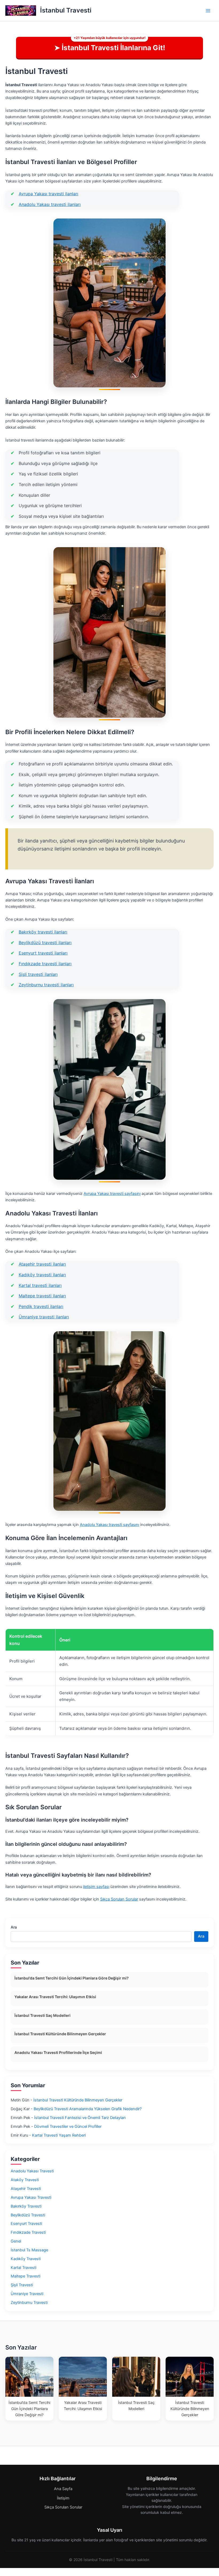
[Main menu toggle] (208, 11)
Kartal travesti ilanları (40, 1285)
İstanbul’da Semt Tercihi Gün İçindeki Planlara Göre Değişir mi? (72, 1978)
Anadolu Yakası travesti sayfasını (109, 1525)
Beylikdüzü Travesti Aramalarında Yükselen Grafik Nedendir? (88, 2109)
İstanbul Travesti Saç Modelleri (42, 2015)
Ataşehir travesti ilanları (42, 1264)
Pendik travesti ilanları (41, 1306)
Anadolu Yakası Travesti (32, 2171)
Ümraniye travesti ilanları (44, 1317)
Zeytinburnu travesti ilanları (46, 985)
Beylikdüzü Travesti (28, 2215)
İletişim (63, 2498)
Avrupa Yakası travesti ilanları (48, 194)
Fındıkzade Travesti (28, 2232)
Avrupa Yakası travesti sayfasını (112, 1194)
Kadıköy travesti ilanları (42, 1275)
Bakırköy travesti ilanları (43, 932)
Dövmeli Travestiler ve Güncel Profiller (68, 2126)
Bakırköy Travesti (26, 2206)
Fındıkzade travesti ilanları (45, 964)
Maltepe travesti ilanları (42, 1296)
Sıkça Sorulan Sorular (119, 1899)
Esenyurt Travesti (26, 2224)
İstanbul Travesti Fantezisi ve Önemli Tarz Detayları (80, 2118)
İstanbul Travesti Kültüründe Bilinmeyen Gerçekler (60, 2034)
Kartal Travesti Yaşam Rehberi (59, 2135)
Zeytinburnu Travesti (29, 2303)
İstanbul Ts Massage (29, 2250)
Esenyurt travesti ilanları (43, 953)
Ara (14, 1927)
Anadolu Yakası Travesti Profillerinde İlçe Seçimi (58, 2052)
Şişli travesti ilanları (38, 974)
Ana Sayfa (63, 2489)
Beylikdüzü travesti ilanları (45, 943)
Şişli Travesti (22, 2285)
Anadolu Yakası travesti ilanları (50, 204)
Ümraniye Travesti (27, 2294)
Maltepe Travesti (26, 2276)
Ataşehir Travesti (26, 2189)
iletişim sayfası (96, 1887)
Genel (16, 2241)
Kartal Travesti (24, 2268)
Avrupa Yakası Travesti (31, 2197)
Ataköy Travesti (25, 2180)
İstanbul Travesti (66, 10)
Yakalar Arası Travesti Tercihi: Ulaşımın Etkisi (55, 1997)
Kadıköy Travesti (26, 2259)
